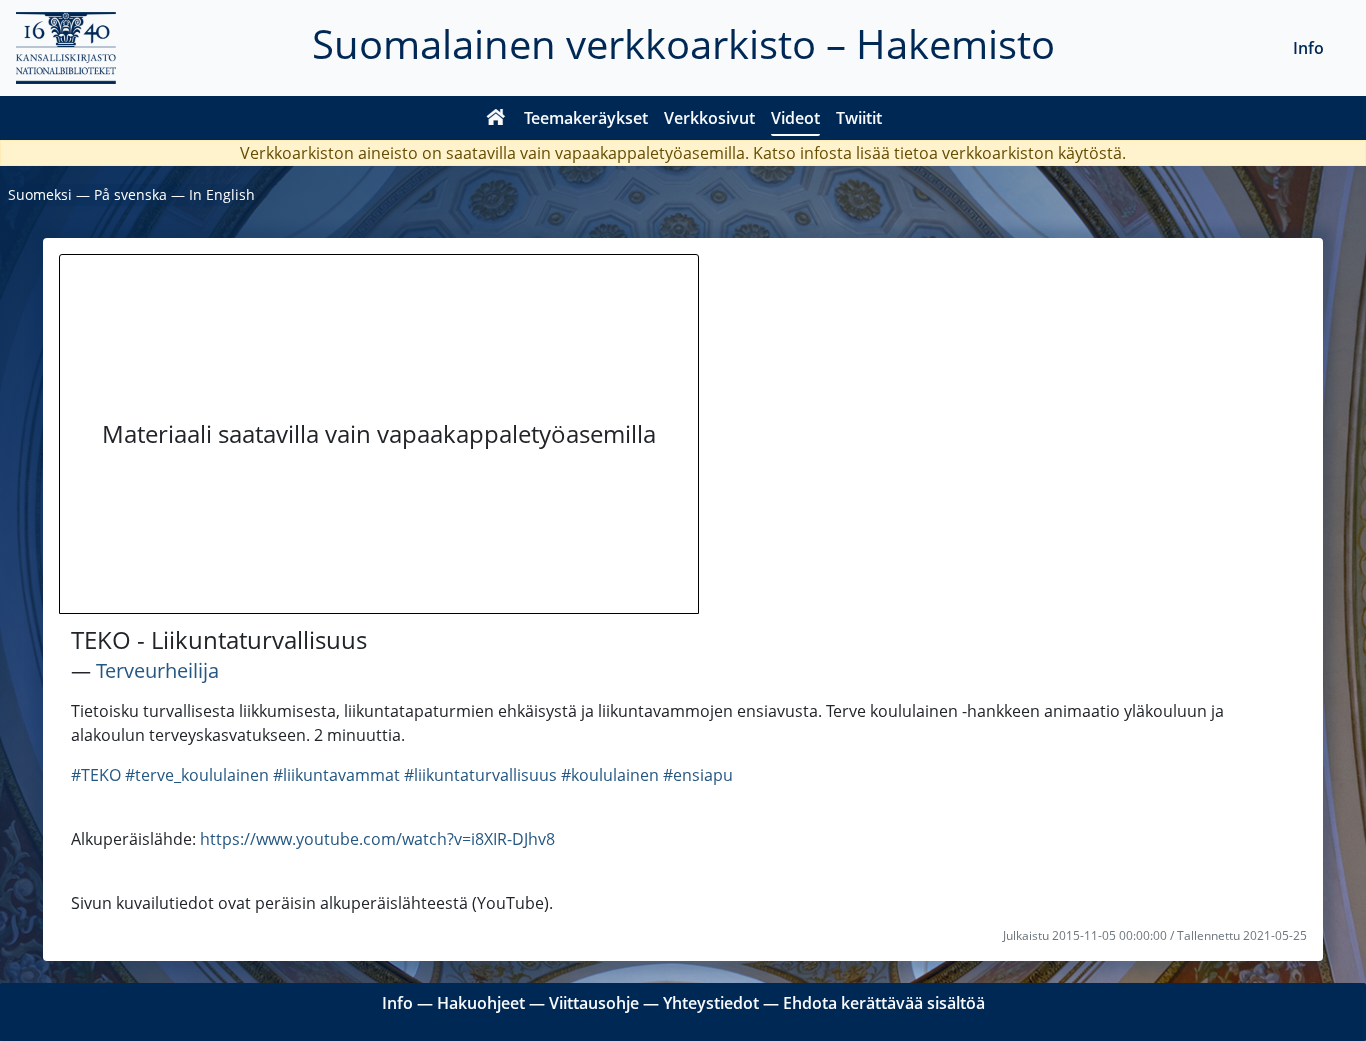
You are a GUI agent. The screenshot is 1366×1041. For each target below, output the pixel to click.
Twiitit (859, 118)
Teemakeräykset (586, 118)
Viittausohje (594, 1003)
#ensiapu (698, 775)
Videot (795, 118)
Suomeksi (40, 194)
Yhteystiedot (711, 1003)
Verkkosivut (709, 118)
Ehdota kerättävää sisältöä (884, 1003)
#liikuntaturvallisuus (480, 775)
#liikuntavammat (336, 775)
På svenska (130, 194)
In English (222, 194)
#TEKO (96, 775)
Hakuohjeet (481, 1003)
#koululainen (610, 775)
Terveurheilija (157, 670)
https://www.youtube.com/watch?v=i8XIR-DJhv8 (377, 839)
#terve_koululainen (197, 775)
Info (1308, 48)
